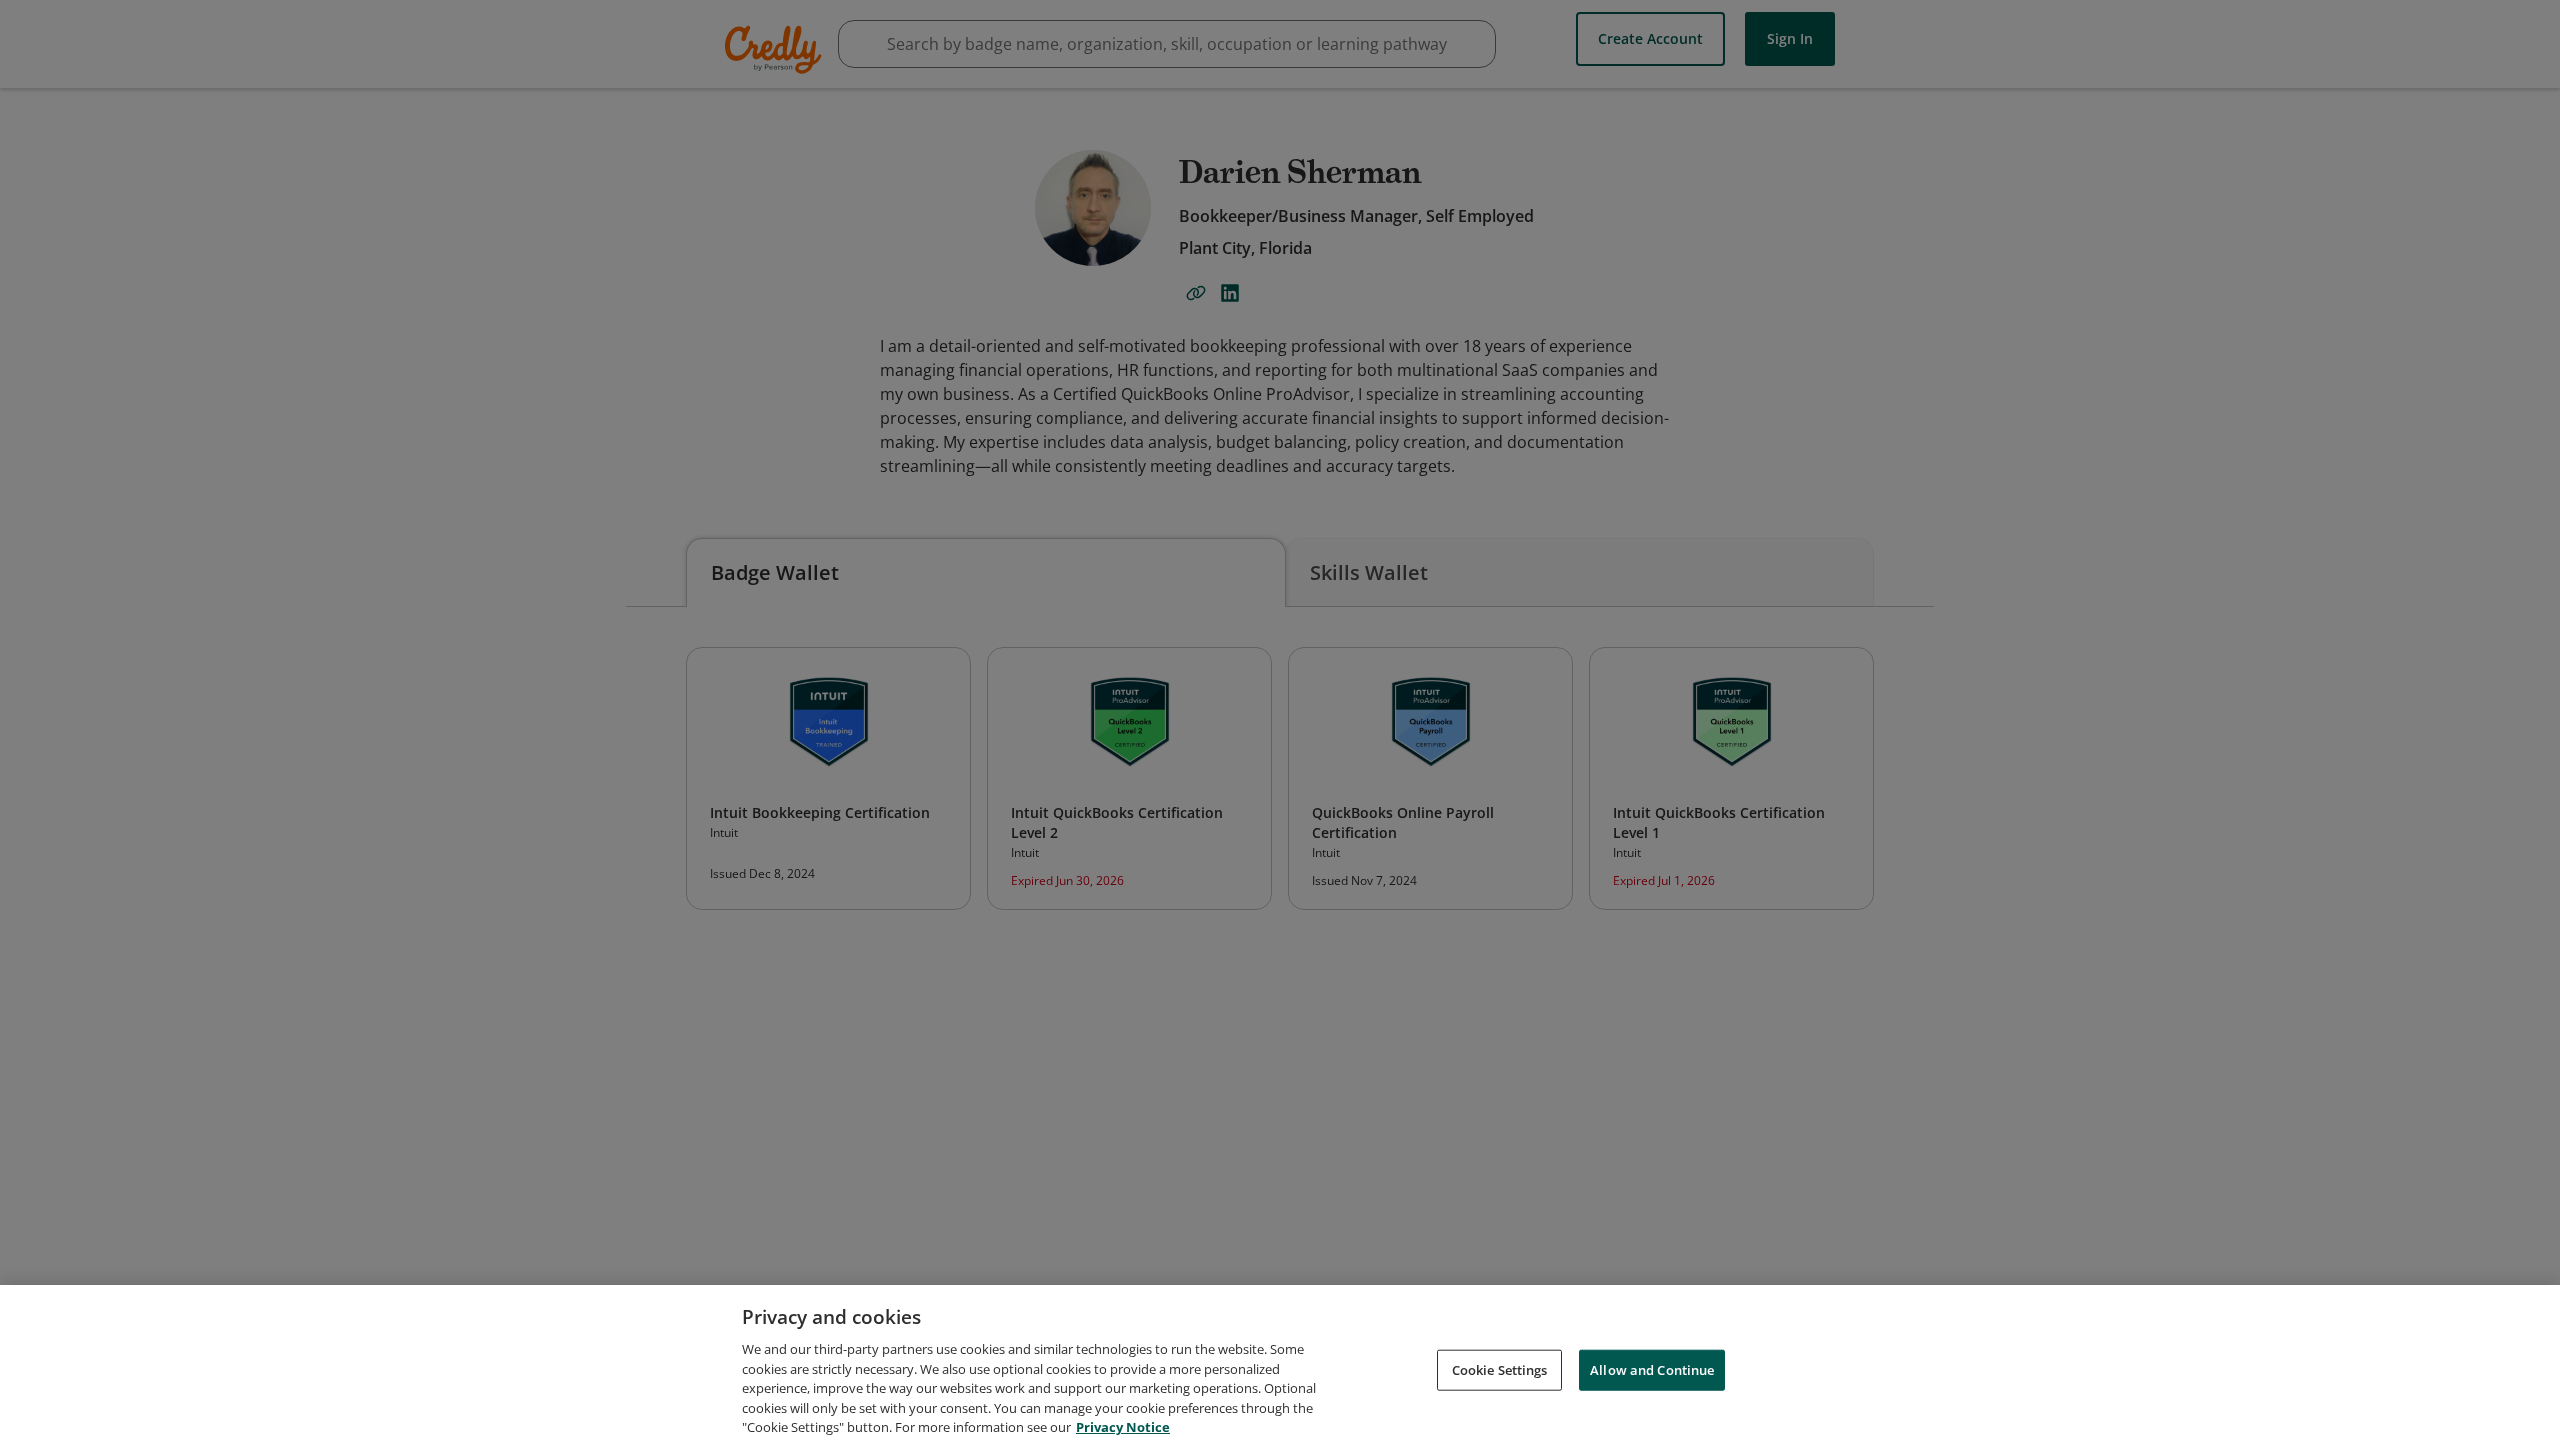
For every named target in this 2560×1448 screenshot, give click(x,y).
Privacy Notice (1123, 1427)
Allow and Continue (1652, 1369)
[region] (1280, 1366)
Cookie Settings (1500, 1369)
